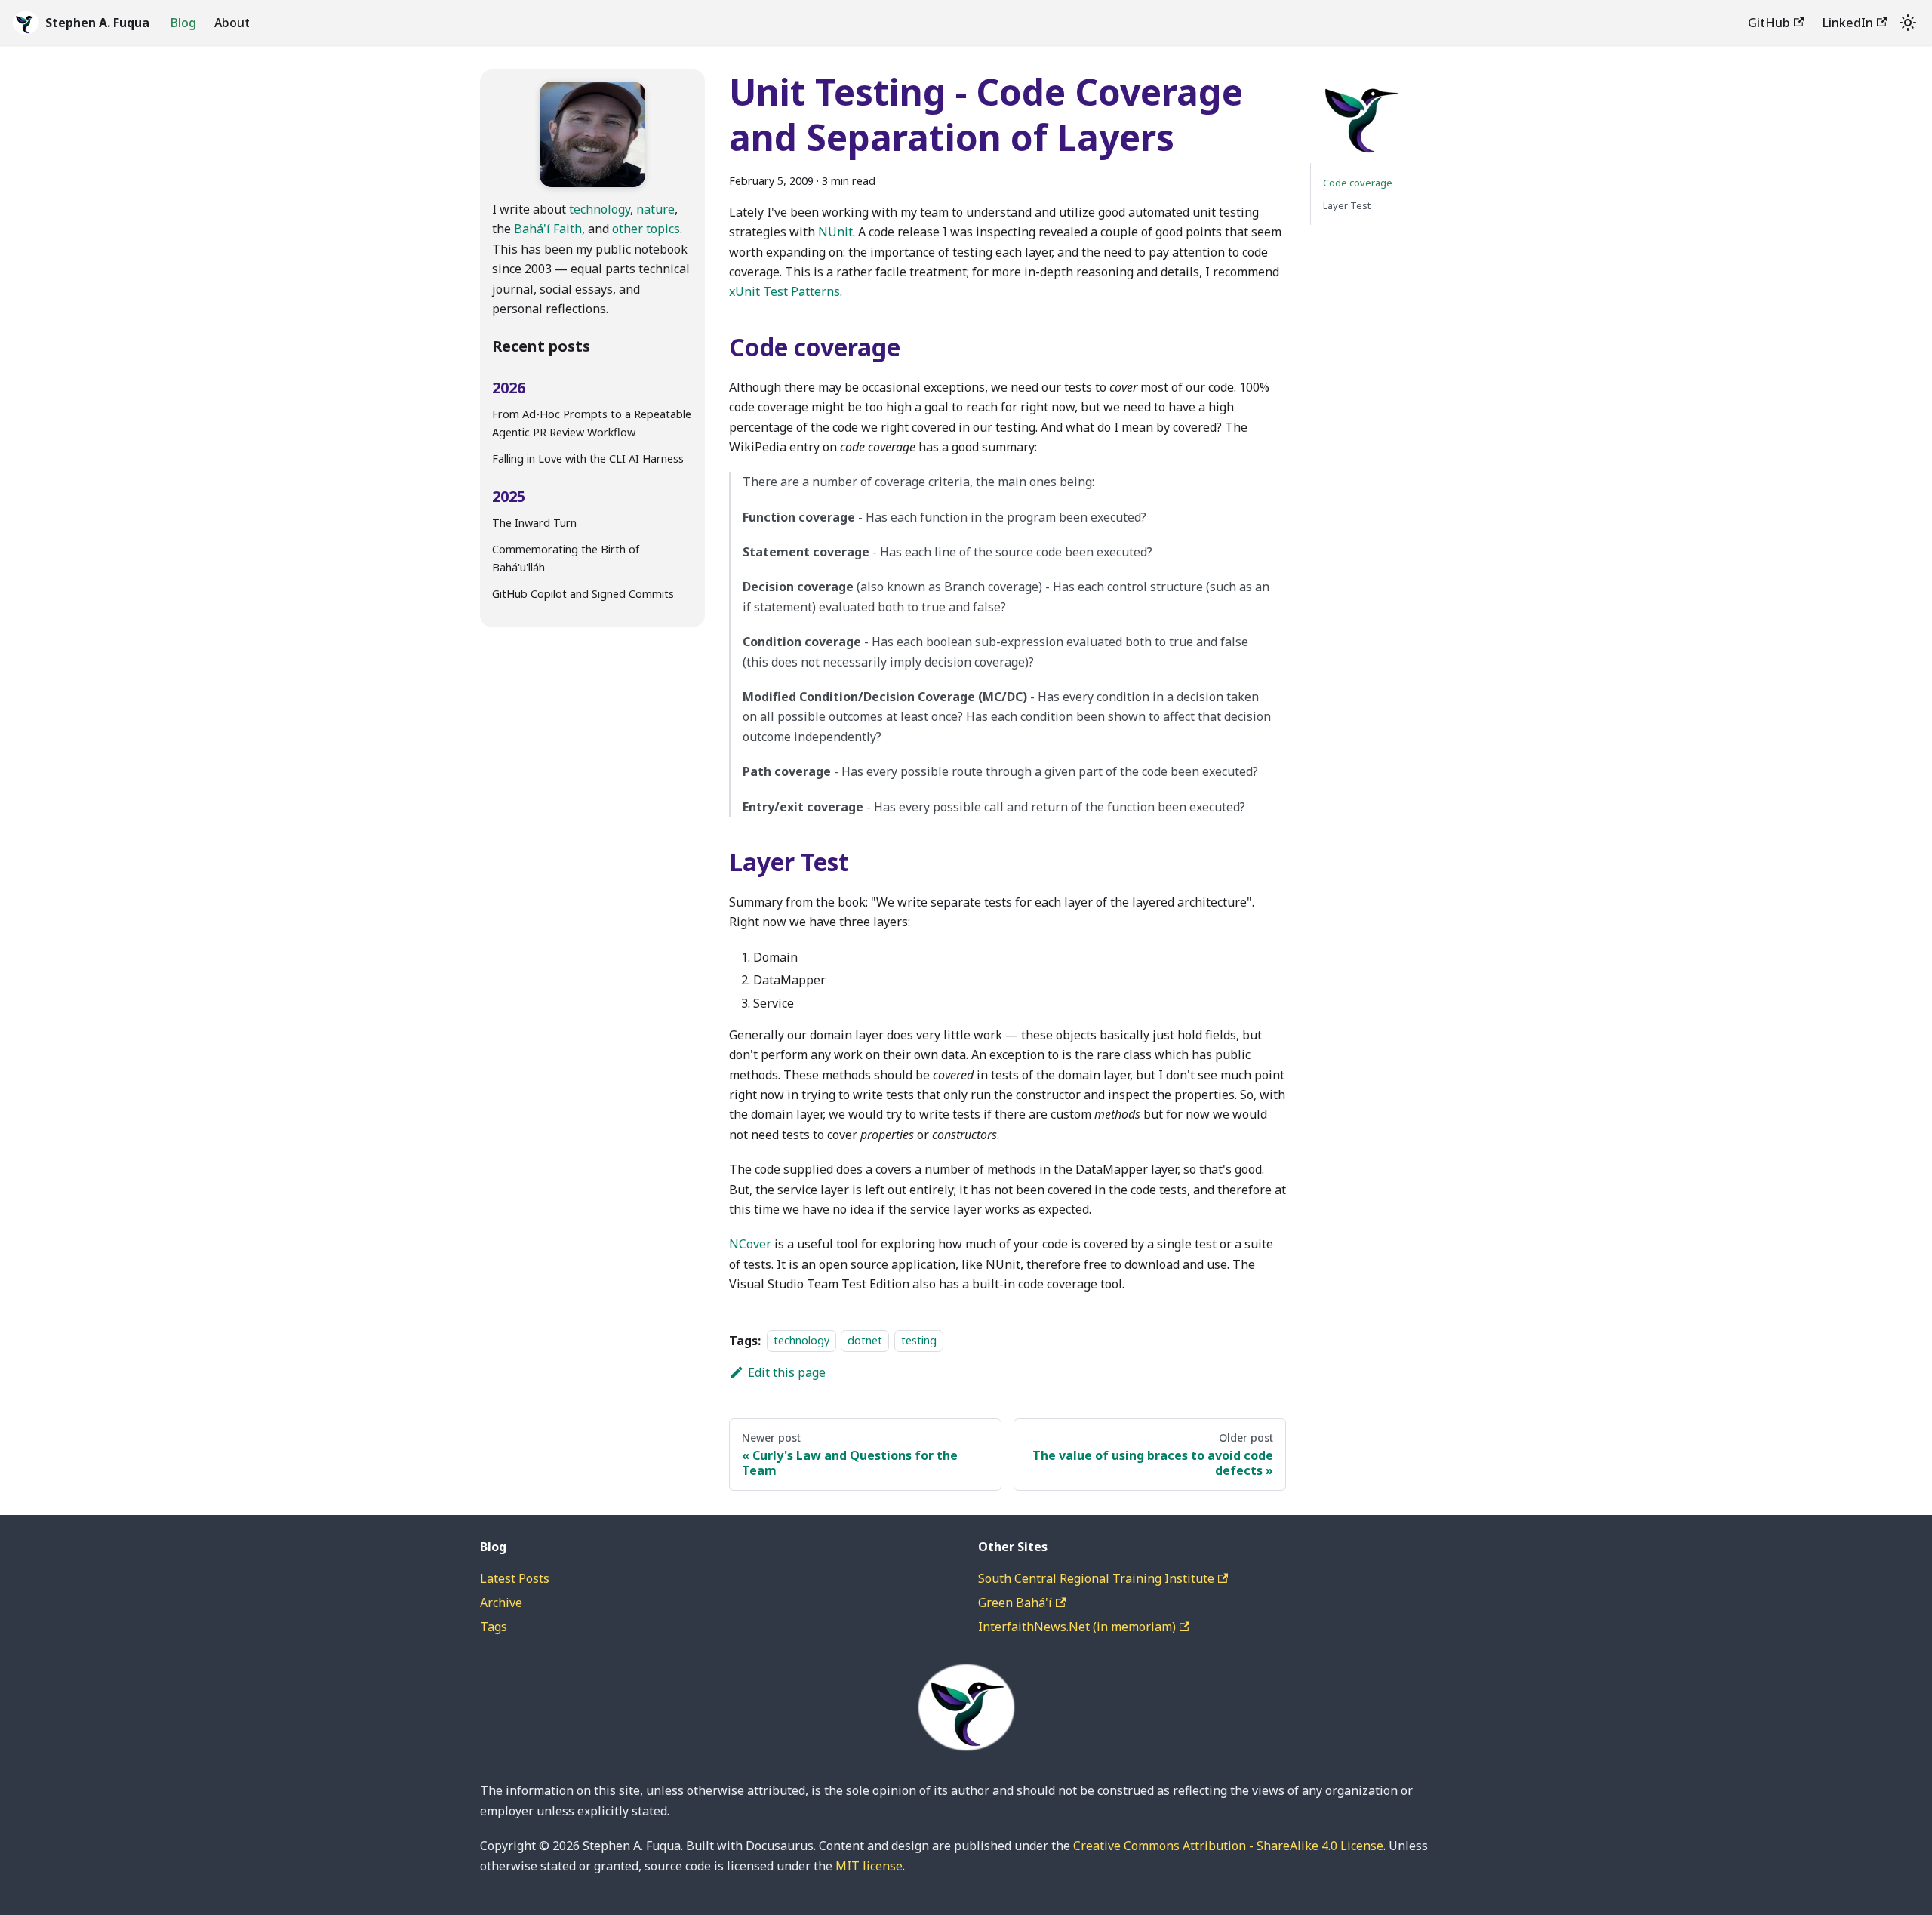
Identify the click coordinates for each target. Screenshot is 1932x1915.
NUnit (835, 232)
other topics (646, 229)
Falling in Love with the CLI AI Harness (588, 459)
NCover (750, 1244)
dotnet (865, 1341)
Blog (183, 23)
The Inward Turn (534, 523)
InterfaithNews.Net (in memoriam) (1077, 1627)
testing (919, 1341)
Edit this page (787, 1372)
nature (655, 209)
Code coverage (1358, 183)
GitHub (1769, 23)
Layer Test (1347, 205)
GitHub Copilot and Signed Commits (583, 594)
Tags (494, 1627)
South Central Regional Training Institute (1096, 1578)
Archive (501, 1603)
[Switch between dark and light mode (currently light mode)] (1908, 23)
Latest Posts (515, 1578)
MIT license (869, 1866)
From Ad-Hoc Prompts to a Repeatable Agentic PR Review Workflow (592, 423)
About (232, 23)
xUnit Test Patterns (784, 291)
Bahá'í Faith (548, 229)
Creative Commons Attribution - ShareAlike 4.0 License (1228, 1846)
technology (600, 209)
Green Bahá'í (1015, 1603)
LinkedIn (1848, 23)
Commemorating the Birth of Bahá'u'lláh (566, 558)
